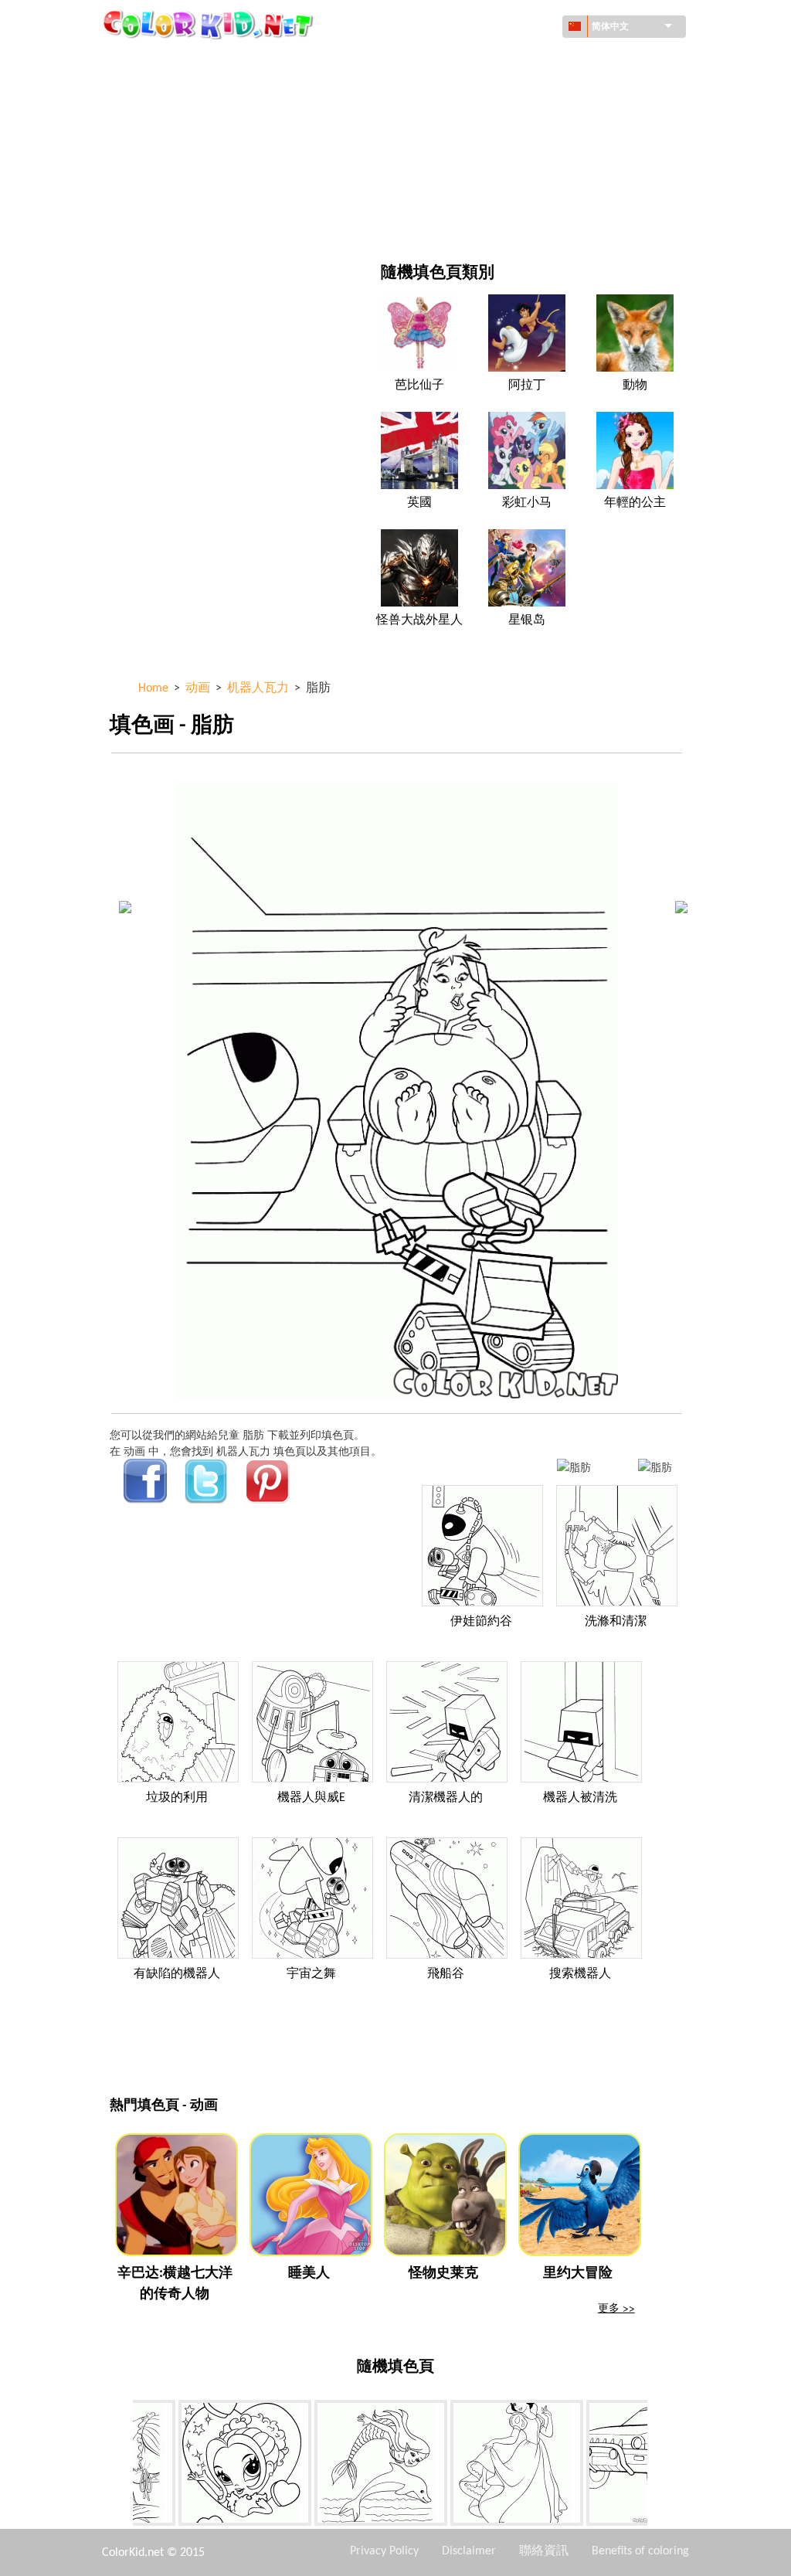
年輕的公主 (635, 503)
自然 (457, 220)
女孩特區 (467, 125)
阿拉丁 (527, 386)
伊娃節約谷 (481, 1622)
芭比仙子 (419, 386)
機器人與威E (311, 1798)
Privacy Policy (384, 2551)
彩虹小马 (527, 503)
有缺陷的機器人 (177, 1974)
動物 (635, 386)
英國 (419, 503)
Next (659, 2466)
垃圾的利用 (177, 1798)
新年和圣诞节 (478, 188)
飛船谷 (446, 1974)
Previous (121, 2466)
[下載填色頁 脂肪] (655, 1467)
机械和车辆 (172, 61)
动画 (156, 125)
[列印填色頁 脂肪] (574, 1467)
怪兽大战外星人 (419, 620)
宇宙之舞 (311, 1974)
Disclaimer (469, 2551)
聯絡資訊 (544, 2551)
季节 (156, 156)
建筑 (156, 93)
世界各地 (467, 61)
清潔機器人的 (446, 1798)
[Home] (210, 24)
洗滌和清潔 (616, 1622)
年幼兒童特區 (178, 188)
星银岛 (527, 620)
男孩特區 (467, 156)
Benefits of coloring (640, 2551)
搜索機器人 (580, 1974)
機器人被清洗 (580, 1798)
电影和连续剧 (178, 220)
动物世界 (467, 93)
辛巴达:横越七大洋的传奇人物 (175, 2284)
